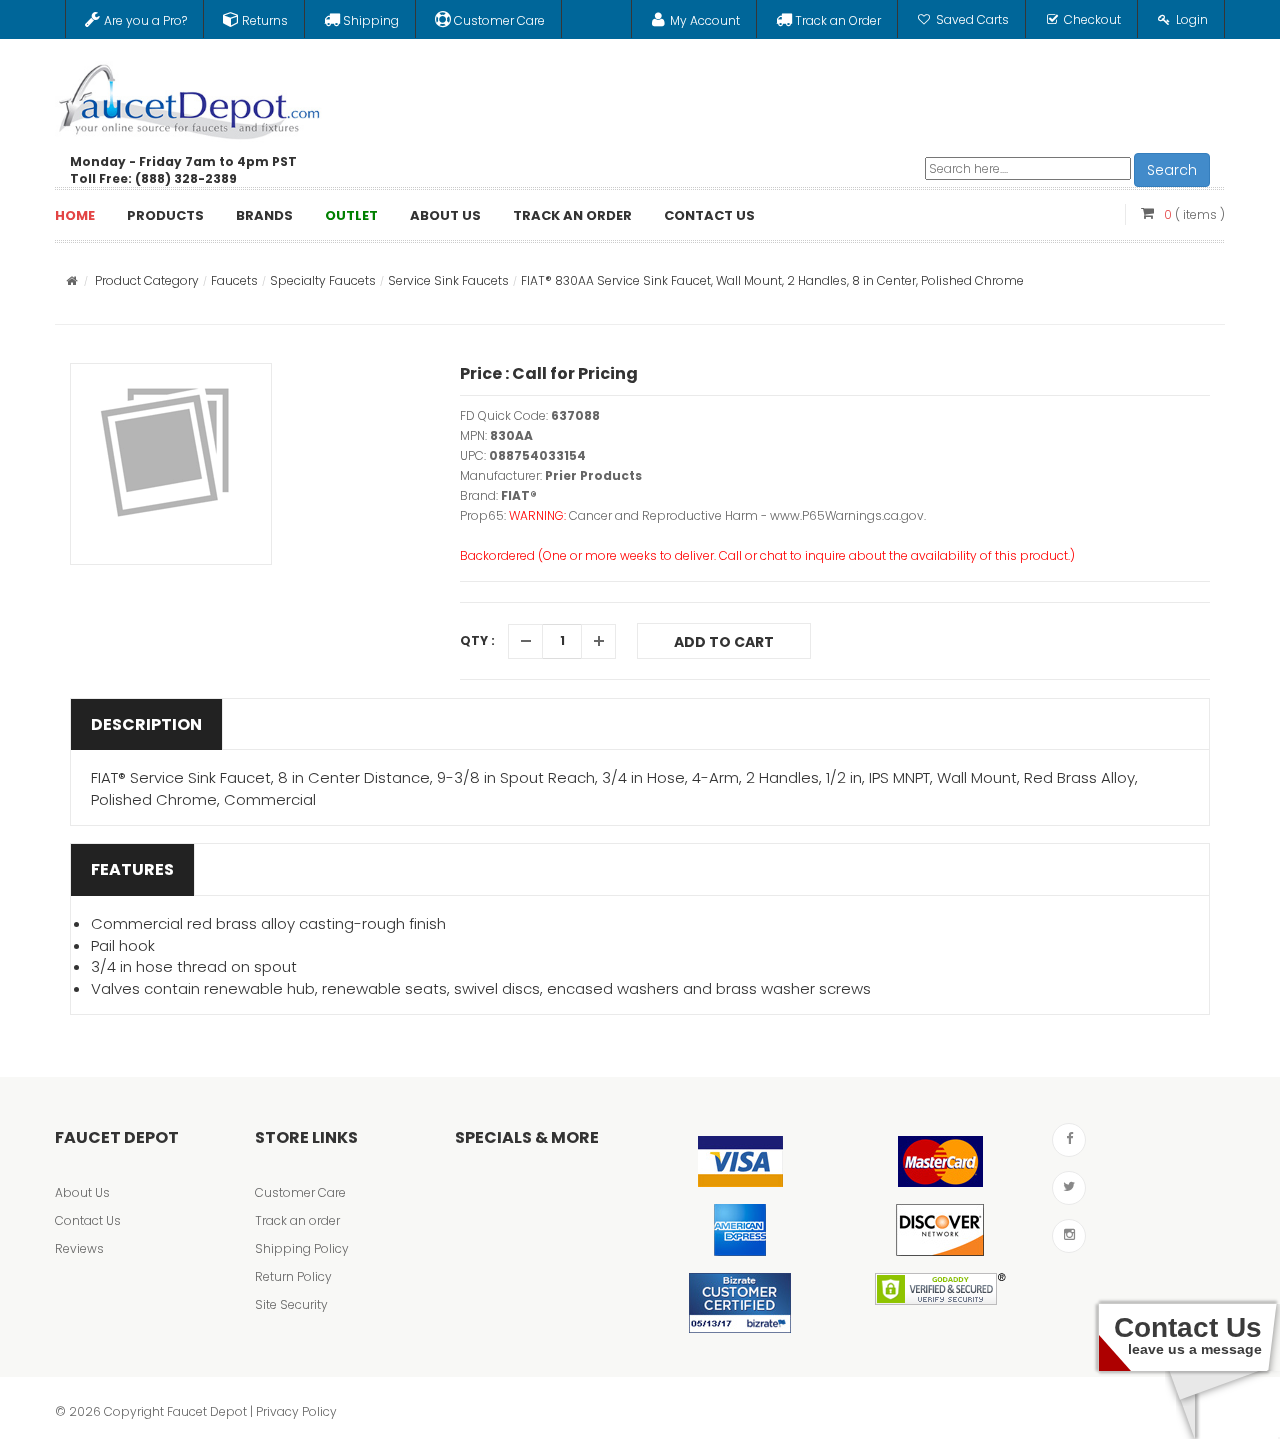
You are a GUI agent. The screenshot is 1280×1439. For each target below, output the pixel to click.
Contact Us (88, 1220)
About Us (82, 1192)
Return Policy (293, 1276)
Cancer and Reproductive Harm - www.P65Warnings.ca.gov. (747, 515)
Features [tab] (132, 869)
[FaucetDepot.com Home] (190, 97)
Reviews (79, 1248)
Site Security (291, 1304)
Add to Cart (724, 642)
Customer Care (300, 1192)
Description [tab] (146, 724)
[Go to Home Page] (71, 280)
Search (1172, 170)
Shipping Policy (302, 1248)
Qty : (477, 640)
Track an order (297, 1220)
